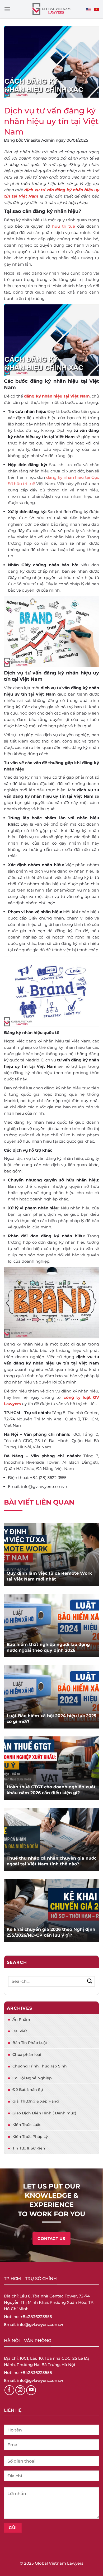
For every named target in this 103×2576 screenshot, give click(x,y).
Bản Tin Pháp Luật (30, 2043)
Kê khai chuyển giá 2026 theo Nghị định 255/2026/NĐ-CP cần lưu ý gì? (51, 1932)
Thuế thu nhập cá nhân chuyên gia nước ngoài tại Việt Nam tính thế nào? (51, 1861)
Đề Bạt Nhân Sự (28, 2090)
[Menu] (7, 9)
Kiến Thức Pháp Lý (30, 2137)
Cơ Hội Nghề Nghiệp (32, 2078)
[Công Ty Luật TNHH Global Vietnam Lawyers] (52, 9)
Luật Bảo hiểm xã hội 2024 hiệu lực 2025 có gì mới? (51, 1719)
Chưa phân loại (27, 2055)
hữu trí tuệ (64, 226)
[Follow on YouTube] (31, 2390)
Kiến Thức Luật (27, 2125)
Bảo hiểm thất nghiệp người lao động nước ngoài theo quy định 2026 (48, 1647)
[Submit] (90, 1981)
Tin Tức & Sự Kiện (29, 2148)
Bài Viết (20, 2031)
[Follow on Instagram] (20, 2390)
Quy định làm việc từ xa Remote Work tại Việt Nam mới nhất (49, 1576)
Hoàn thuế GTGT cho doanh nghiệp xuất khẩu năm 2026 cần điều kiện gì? (51, 1790)
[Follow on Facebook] (10, 2390)
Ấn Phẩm (21, 2019)
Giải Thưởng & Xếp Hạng (36, 2101)
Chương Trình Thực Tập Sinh (40, 2066)
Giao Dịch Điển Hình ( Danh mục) (44, 2113)
